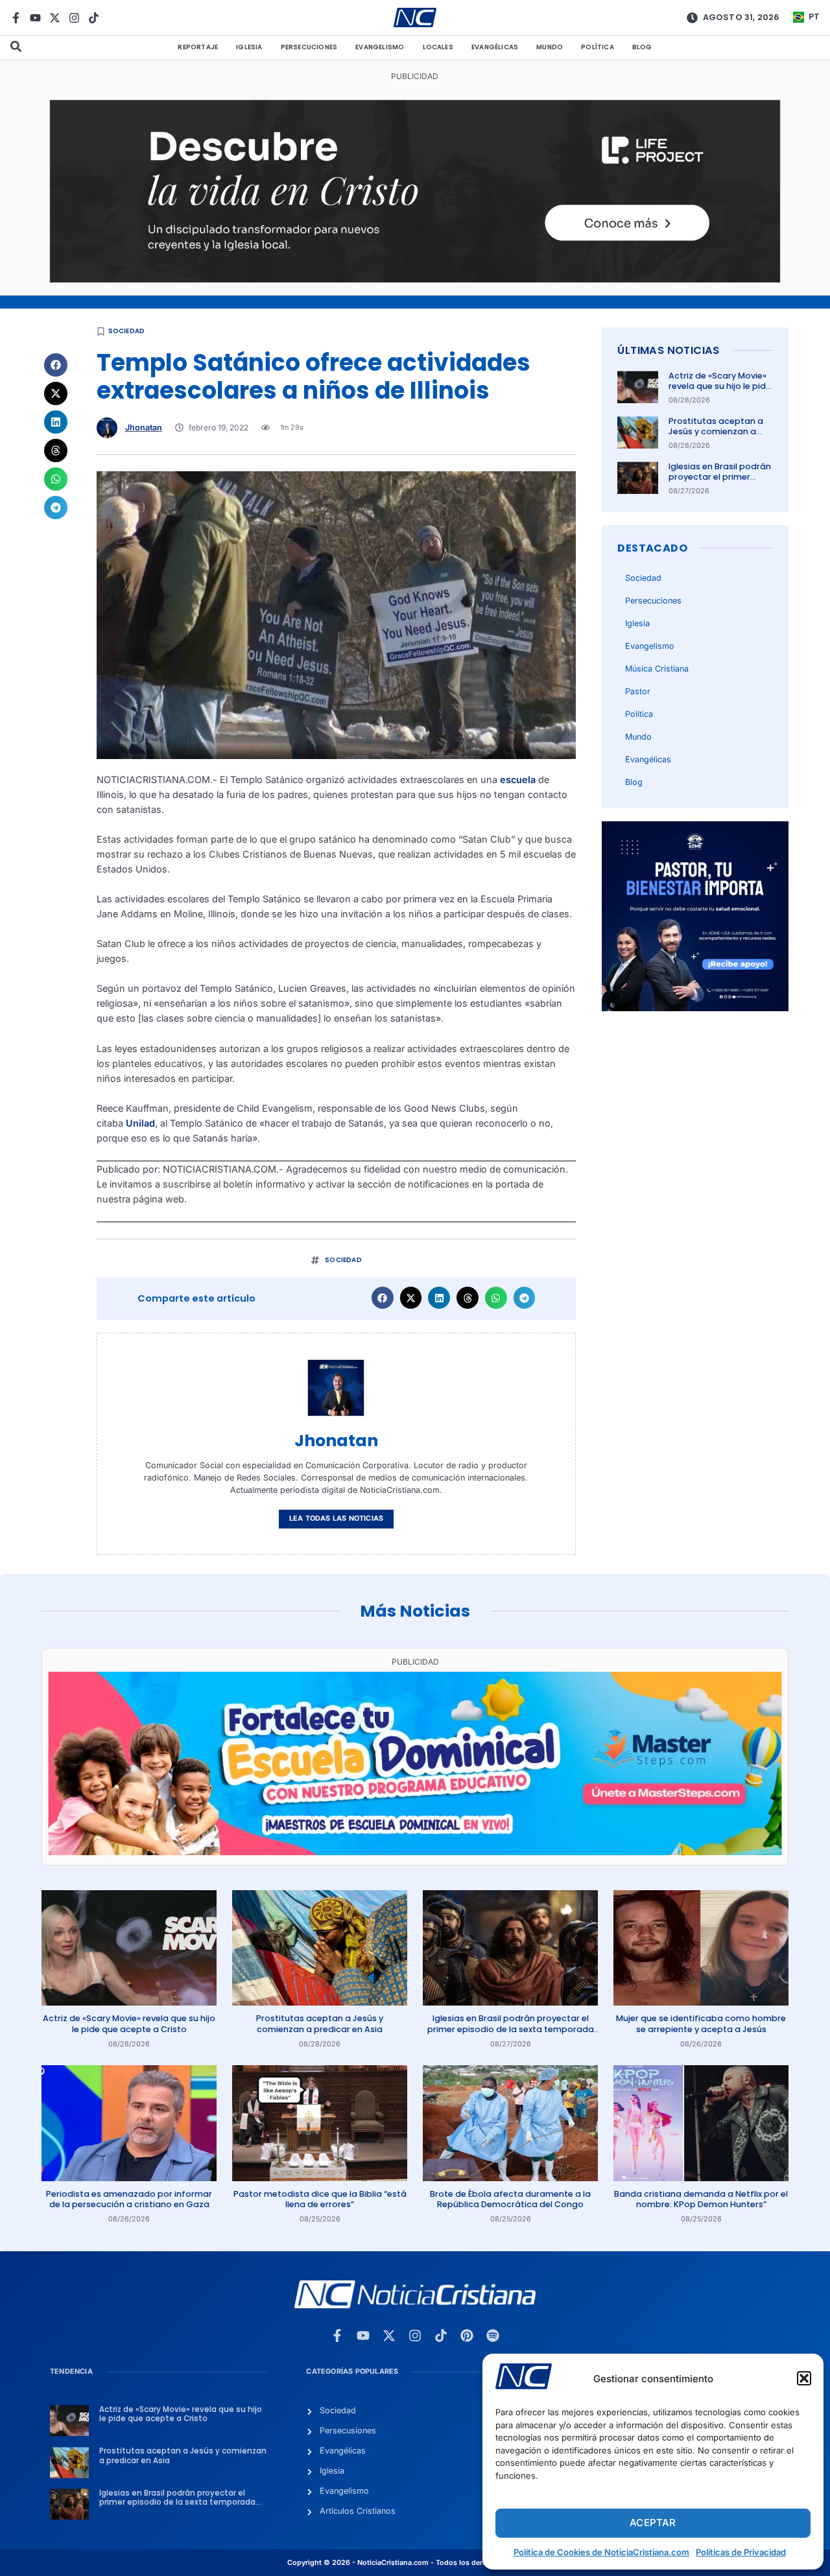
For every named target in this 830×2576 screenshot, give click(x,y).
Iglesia (249, 47)
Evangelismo (380, 47)
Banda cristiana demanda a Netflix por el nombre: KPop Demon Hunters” (701, 2199)
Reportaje (198, 47)
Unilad (140, 1123)
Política (598, 47)
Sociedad (127, 331)
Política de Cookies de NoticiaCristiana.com (601, 2552)
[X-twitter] (55, 18)
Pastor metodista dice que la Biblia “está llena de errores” (320, 2199)
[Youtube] (35, 18)
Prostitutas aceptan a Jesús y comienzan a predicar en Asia (716, 432)
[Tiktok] (94, 18)
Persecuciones (309, 47)
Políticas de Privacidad (741, 2552)
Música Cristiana (657, 669)
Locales (438, 47)
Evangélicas (495, 47)
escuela (519, 779)
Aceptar (653, 2523)
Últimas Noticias (668, 350)
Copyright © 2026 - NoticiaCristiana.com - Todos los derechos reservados (415, 2563)
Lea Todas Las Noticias (336, 1518)
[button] (804, 2378)
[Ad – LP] (415, 279)
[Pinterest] (467, 2336)
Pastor (638, 691)
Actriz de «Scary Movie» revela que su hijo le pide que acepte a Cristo (720, 386)
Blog (642, 47)
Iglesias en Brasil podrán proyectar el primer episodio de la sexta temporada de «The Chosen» (511, 2029)
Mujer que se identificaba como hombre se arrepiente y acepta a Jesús (701, 2023)
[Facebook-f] (16, 18)
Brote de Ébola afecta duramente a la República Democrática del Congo (510, 2199)
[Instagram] (74, 18)
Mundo (550, 47)
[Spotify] (493, 2336)
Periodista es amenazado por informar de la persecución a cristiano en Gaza (129, 2199)
